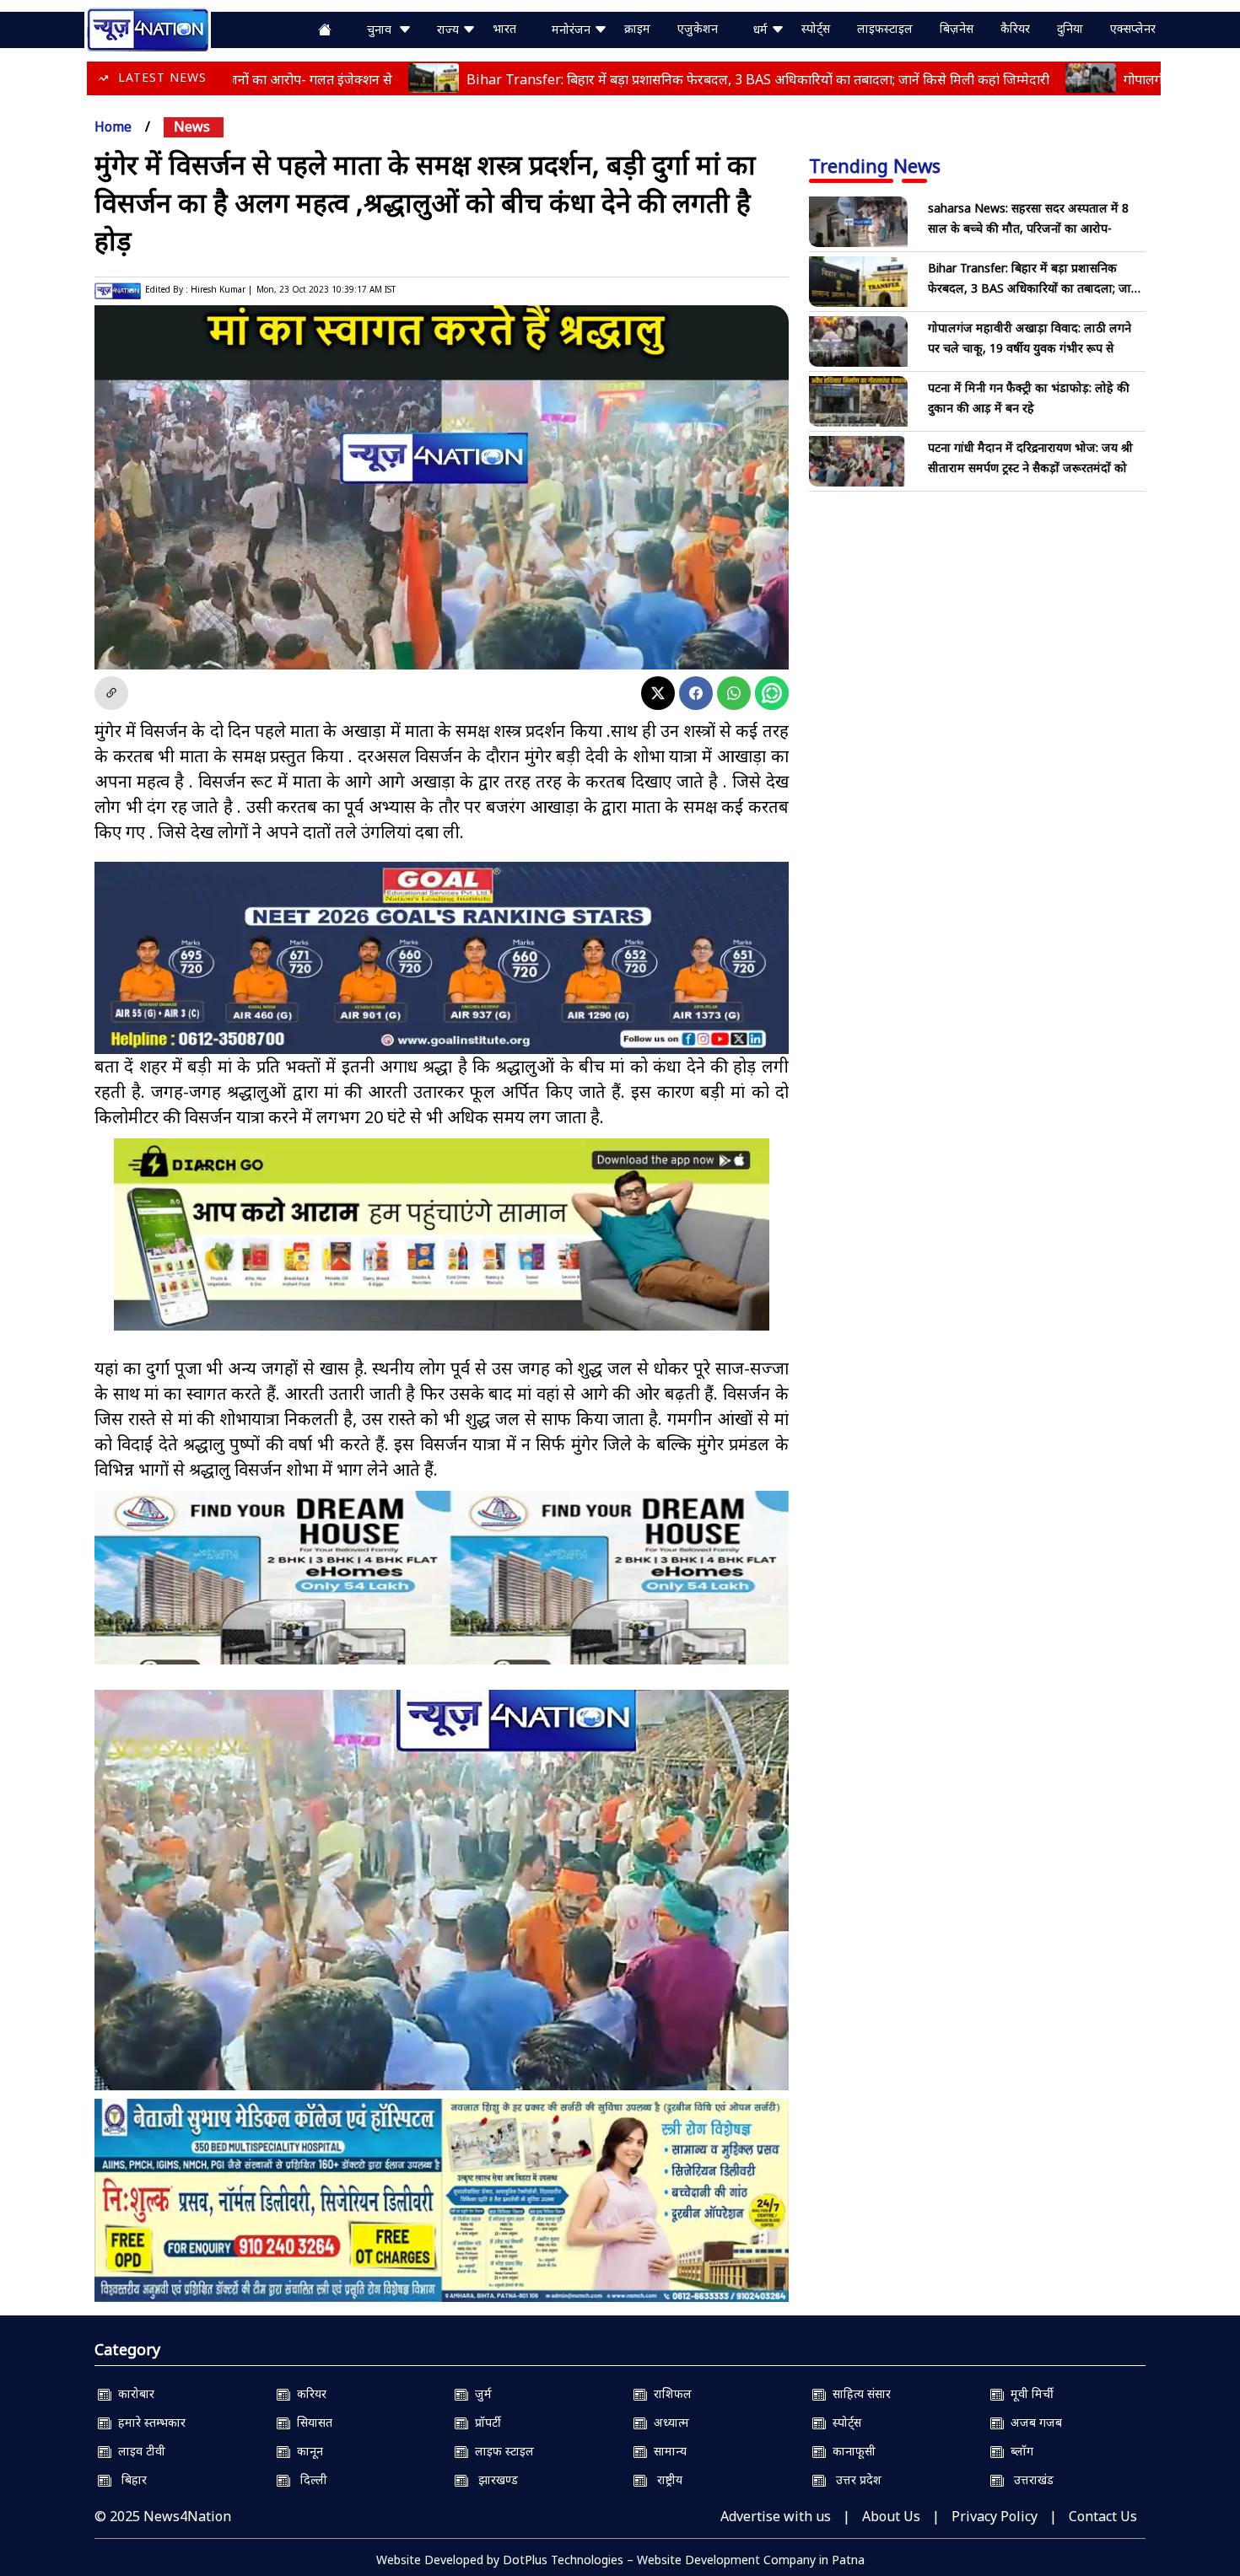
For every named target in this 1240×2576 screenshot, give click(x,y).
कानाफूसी (851, 2451)
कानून (307, 2451)
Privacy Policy (995, 2516)
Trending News (875, 165)
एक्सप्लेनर (1133, 28)
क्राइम (637, 28)
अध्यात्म (668, 2422)
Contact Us (1103, 2516)
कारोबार (133, 2393)
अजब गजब (1033, 2422)
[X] (658, 693)
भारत (504, 28)
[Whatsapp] (734, 693)
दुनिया (1070, 28)
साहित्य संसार (858, 2393)
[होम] (148, 28)
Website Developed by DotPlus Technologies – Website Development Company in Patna (620, 2560)
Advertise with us (776, 2516)
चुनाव (383, 29)
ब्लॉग (1019, 2451)
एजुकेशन (698, 28)
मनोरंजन (573, 29)
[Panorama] (442, 1592)
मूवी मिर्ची (1029, 2393)
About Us (891, 2516)
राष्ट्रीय (665, 2479)
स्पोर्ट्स (816, 28)
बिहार (129, 2479)
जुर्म (480, 2393)
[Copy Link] (111, 693)
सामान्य (667, 2451)
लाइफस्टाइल (885, 28)
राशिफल (669, 2393)
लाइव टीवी (138, 2451)
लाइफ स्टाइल (501, 2451)
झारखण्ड (493, 2479)
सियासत (311, 2422)
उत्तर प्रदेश (854, 2479)
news (192, 126)
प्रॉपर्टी (485, 2422)
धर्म (762, 29)
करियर (308, 2393)
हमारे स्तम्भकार (148, 2422)
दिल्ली (309, 2479)
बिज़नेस (957, 28)
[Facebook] (696, 693)
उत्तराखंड (1029, 2479)
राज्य (450, 29)
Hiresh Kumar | (221, 289)
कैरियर (1015, 28)
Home (113, 126)
